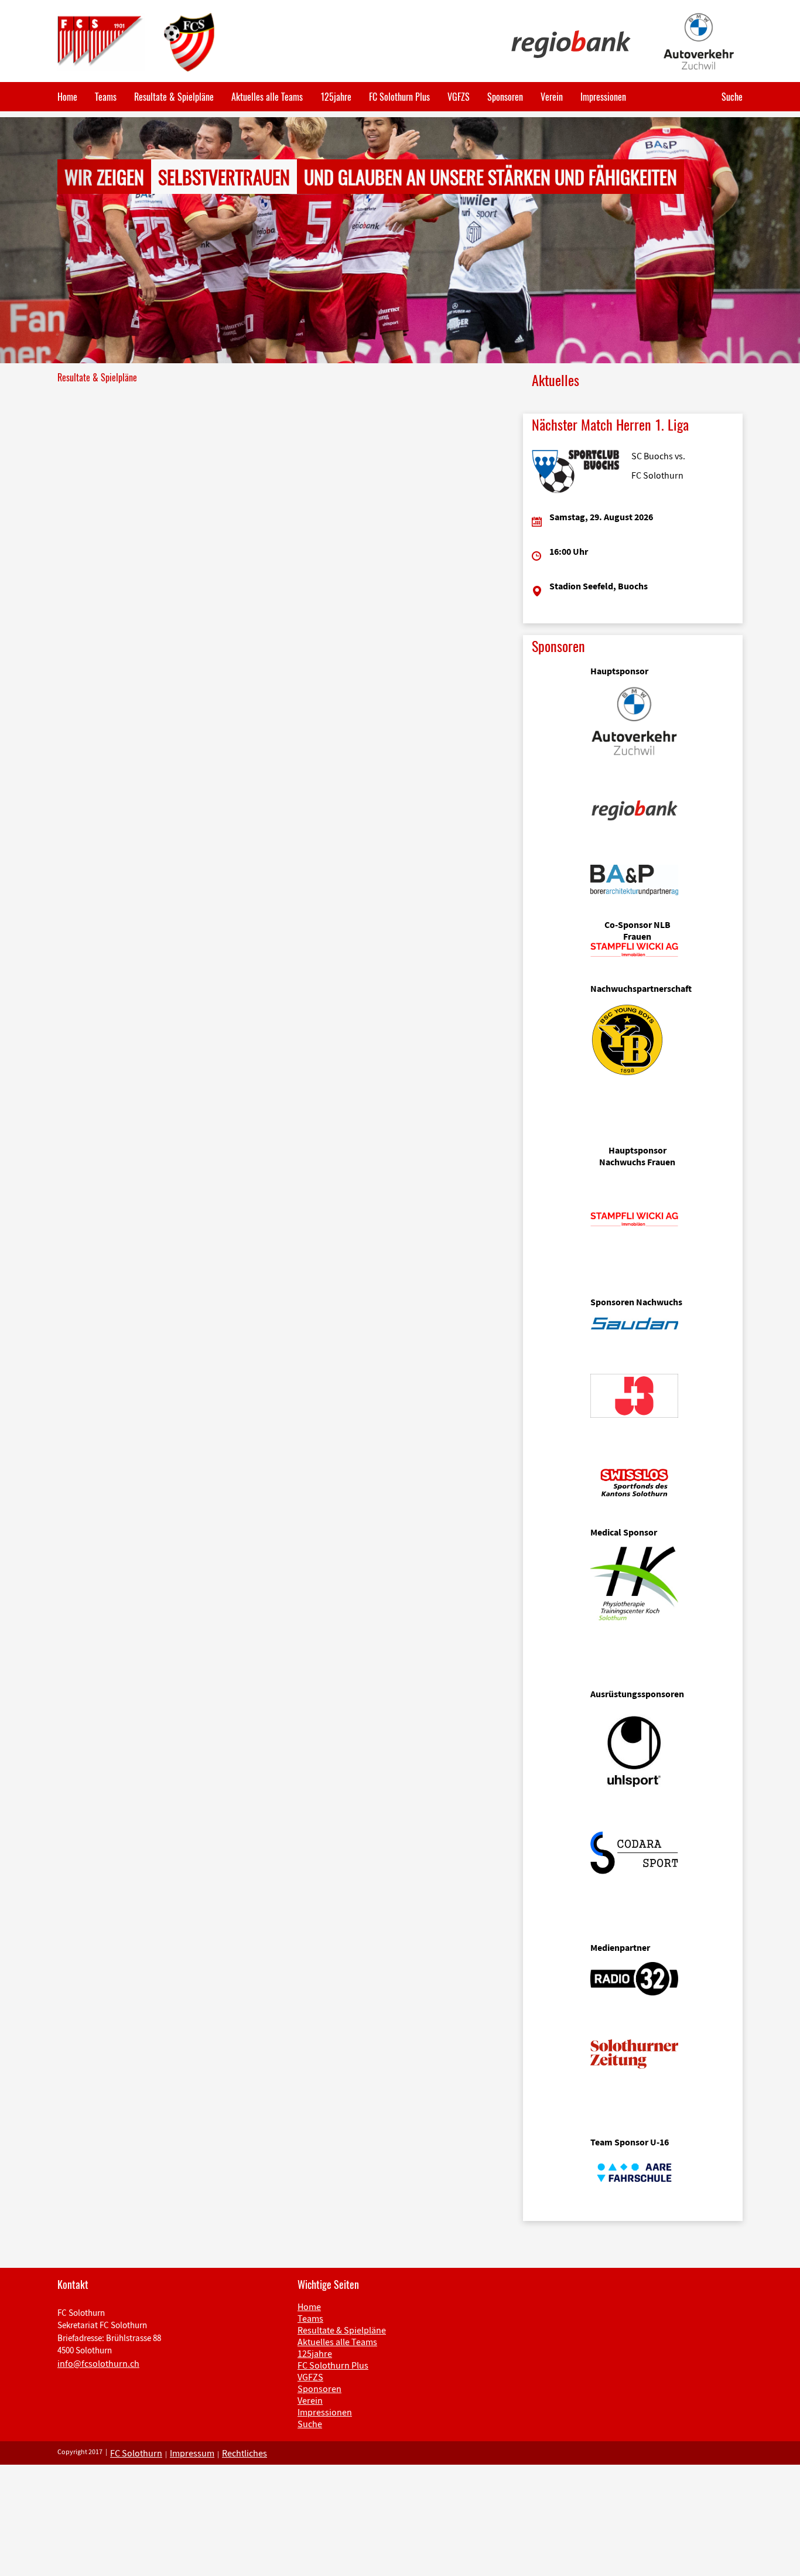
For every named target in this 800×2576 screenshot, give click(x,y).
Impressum (192, 2453)
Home (67, 97)
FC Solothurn (136, 2453)
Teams (106, 97)
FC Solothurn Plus (399, 97)
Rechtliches (245, 2453)
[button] (60, 240)
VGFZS (459, 97)
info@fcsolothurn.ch (98, 2363)
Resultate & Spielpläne (174, 97)
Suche (732, 97)
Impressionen (603, 97)
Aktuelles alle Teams (267, 97)
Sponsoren (505, 97)
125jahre (336, 97)
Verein (552, 97)
